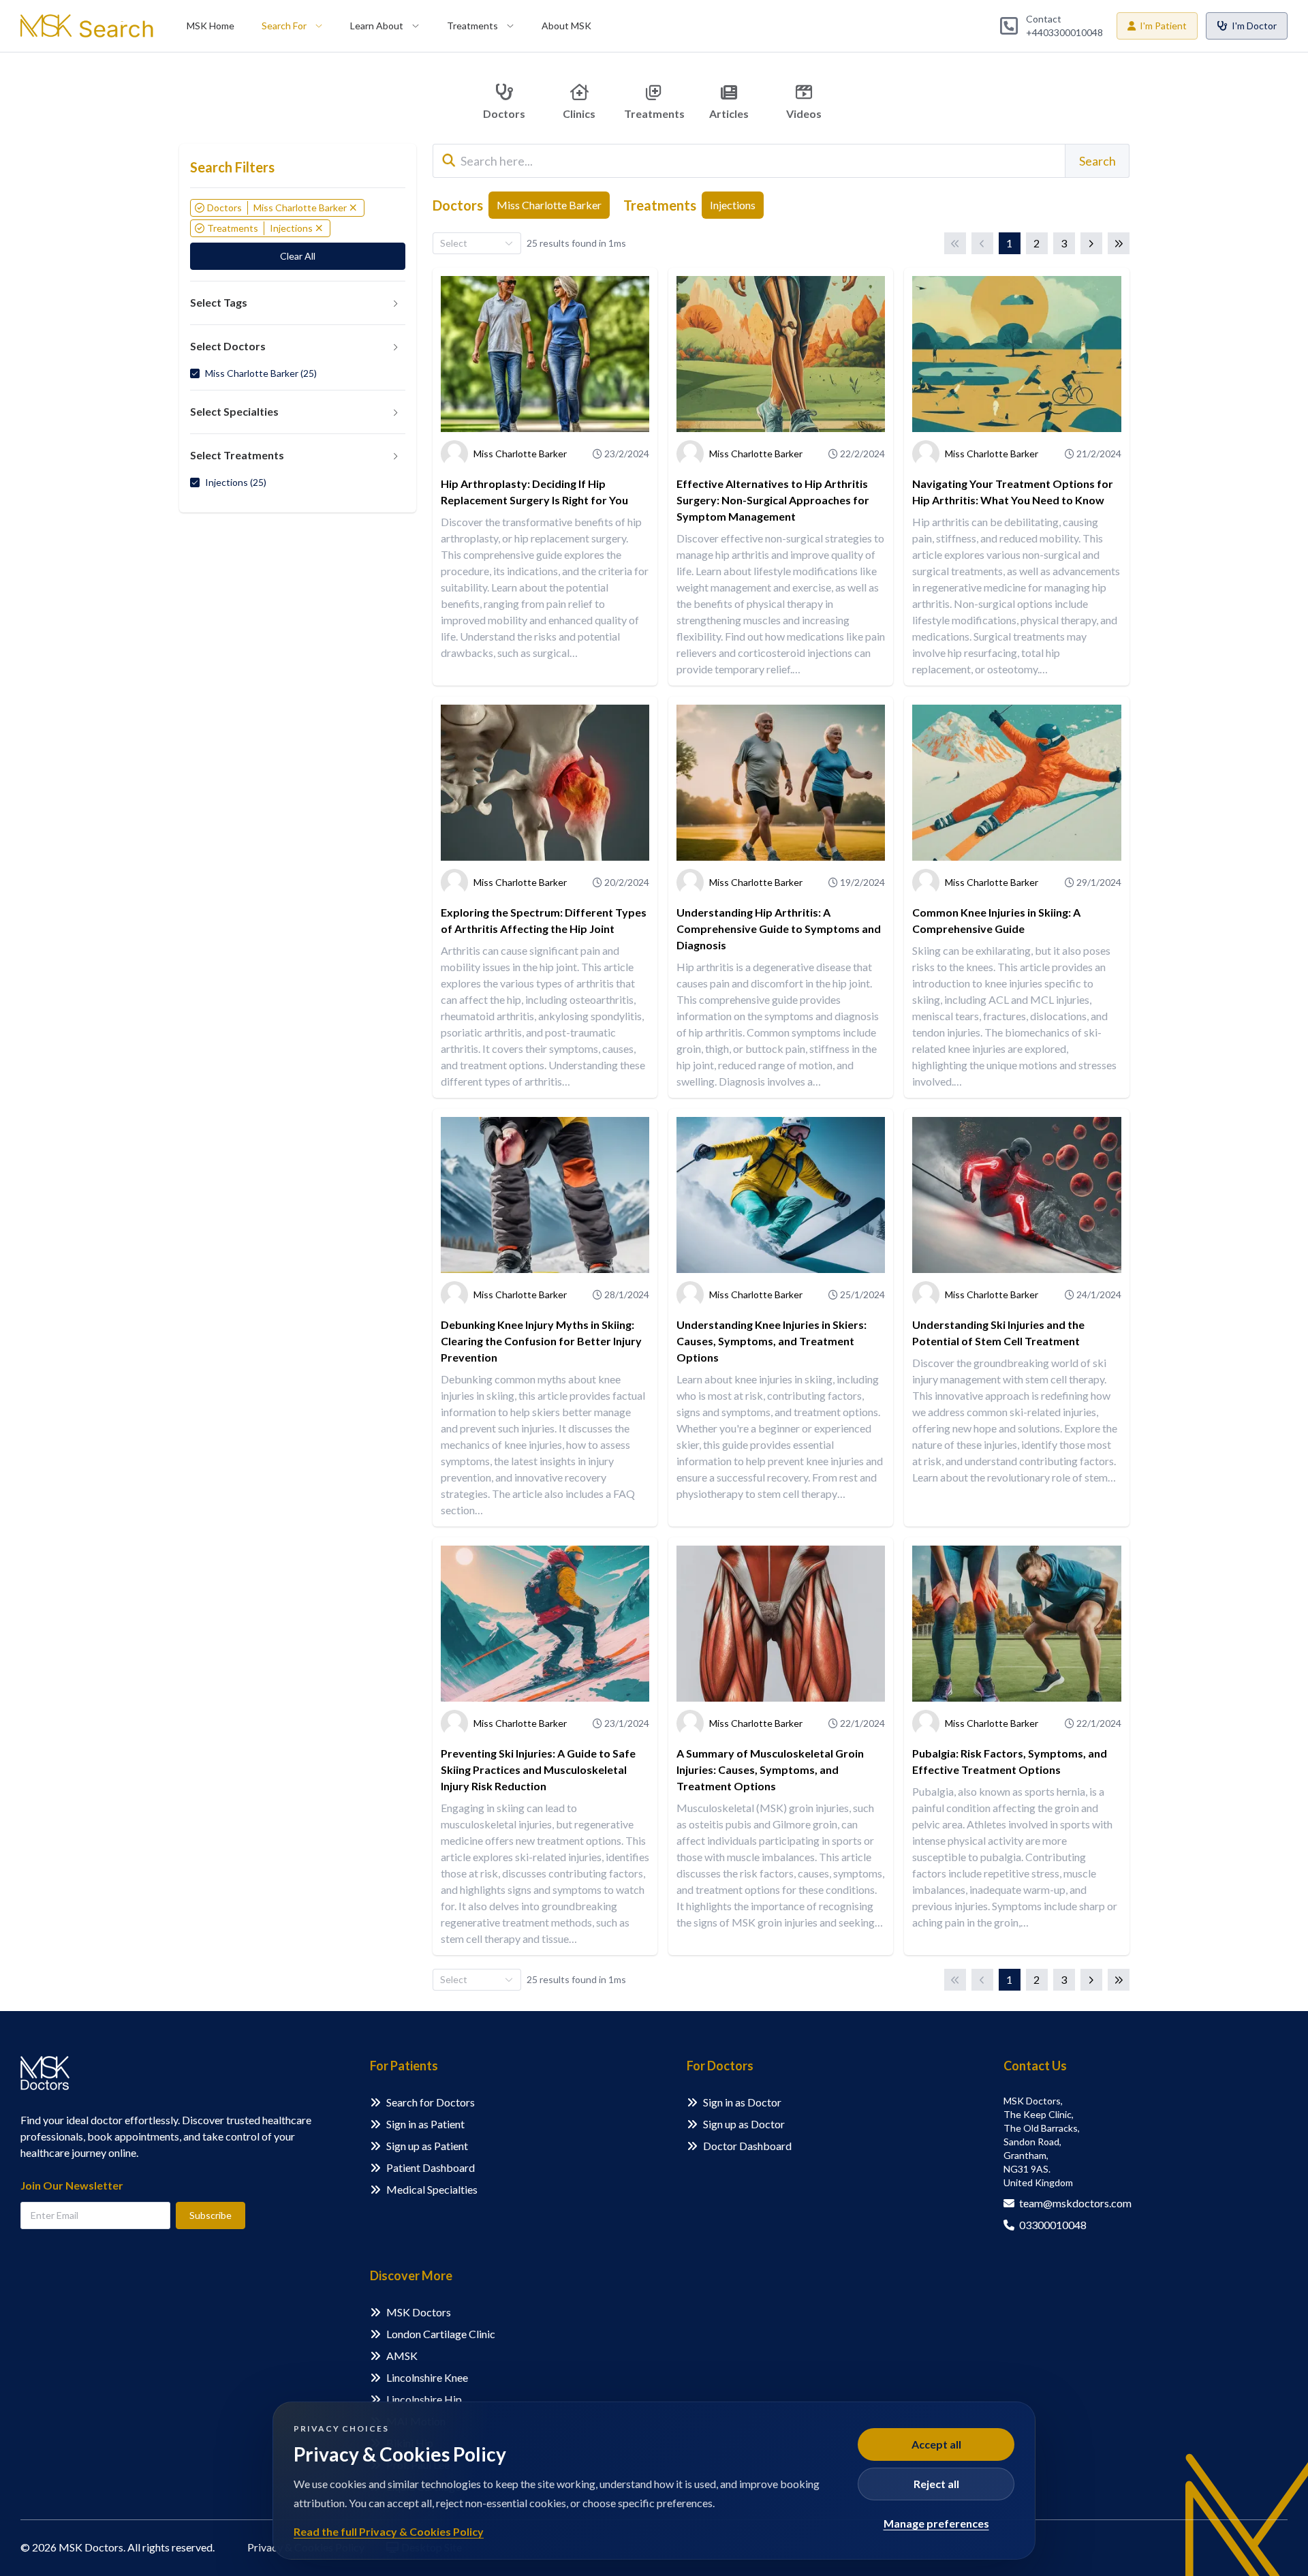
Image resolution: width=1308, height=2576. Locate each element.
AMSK (402, 2356)
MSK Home (211, 26)
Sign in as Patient (425, 2124)
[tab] (298, 303)
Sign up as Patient (427, 2146)
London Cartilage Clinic (441, 2334)
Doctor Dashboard (747, 2146)
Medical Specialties (432, 2189)
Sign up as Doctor (744, 2124)
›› (1119, 243)
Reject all (936, 2484)
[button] (298, 303)
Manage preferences (936, 2523)
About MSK (566, 26)
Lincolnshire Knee (427, 2377)
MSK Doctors (419, 2312)
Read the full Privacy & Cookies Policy (389, 2531)
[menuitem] (211, 26)
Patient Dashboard (431, 2167)
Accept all (936, 2444)
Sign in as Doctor (742, 2102)
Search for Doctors (431, 2102)
